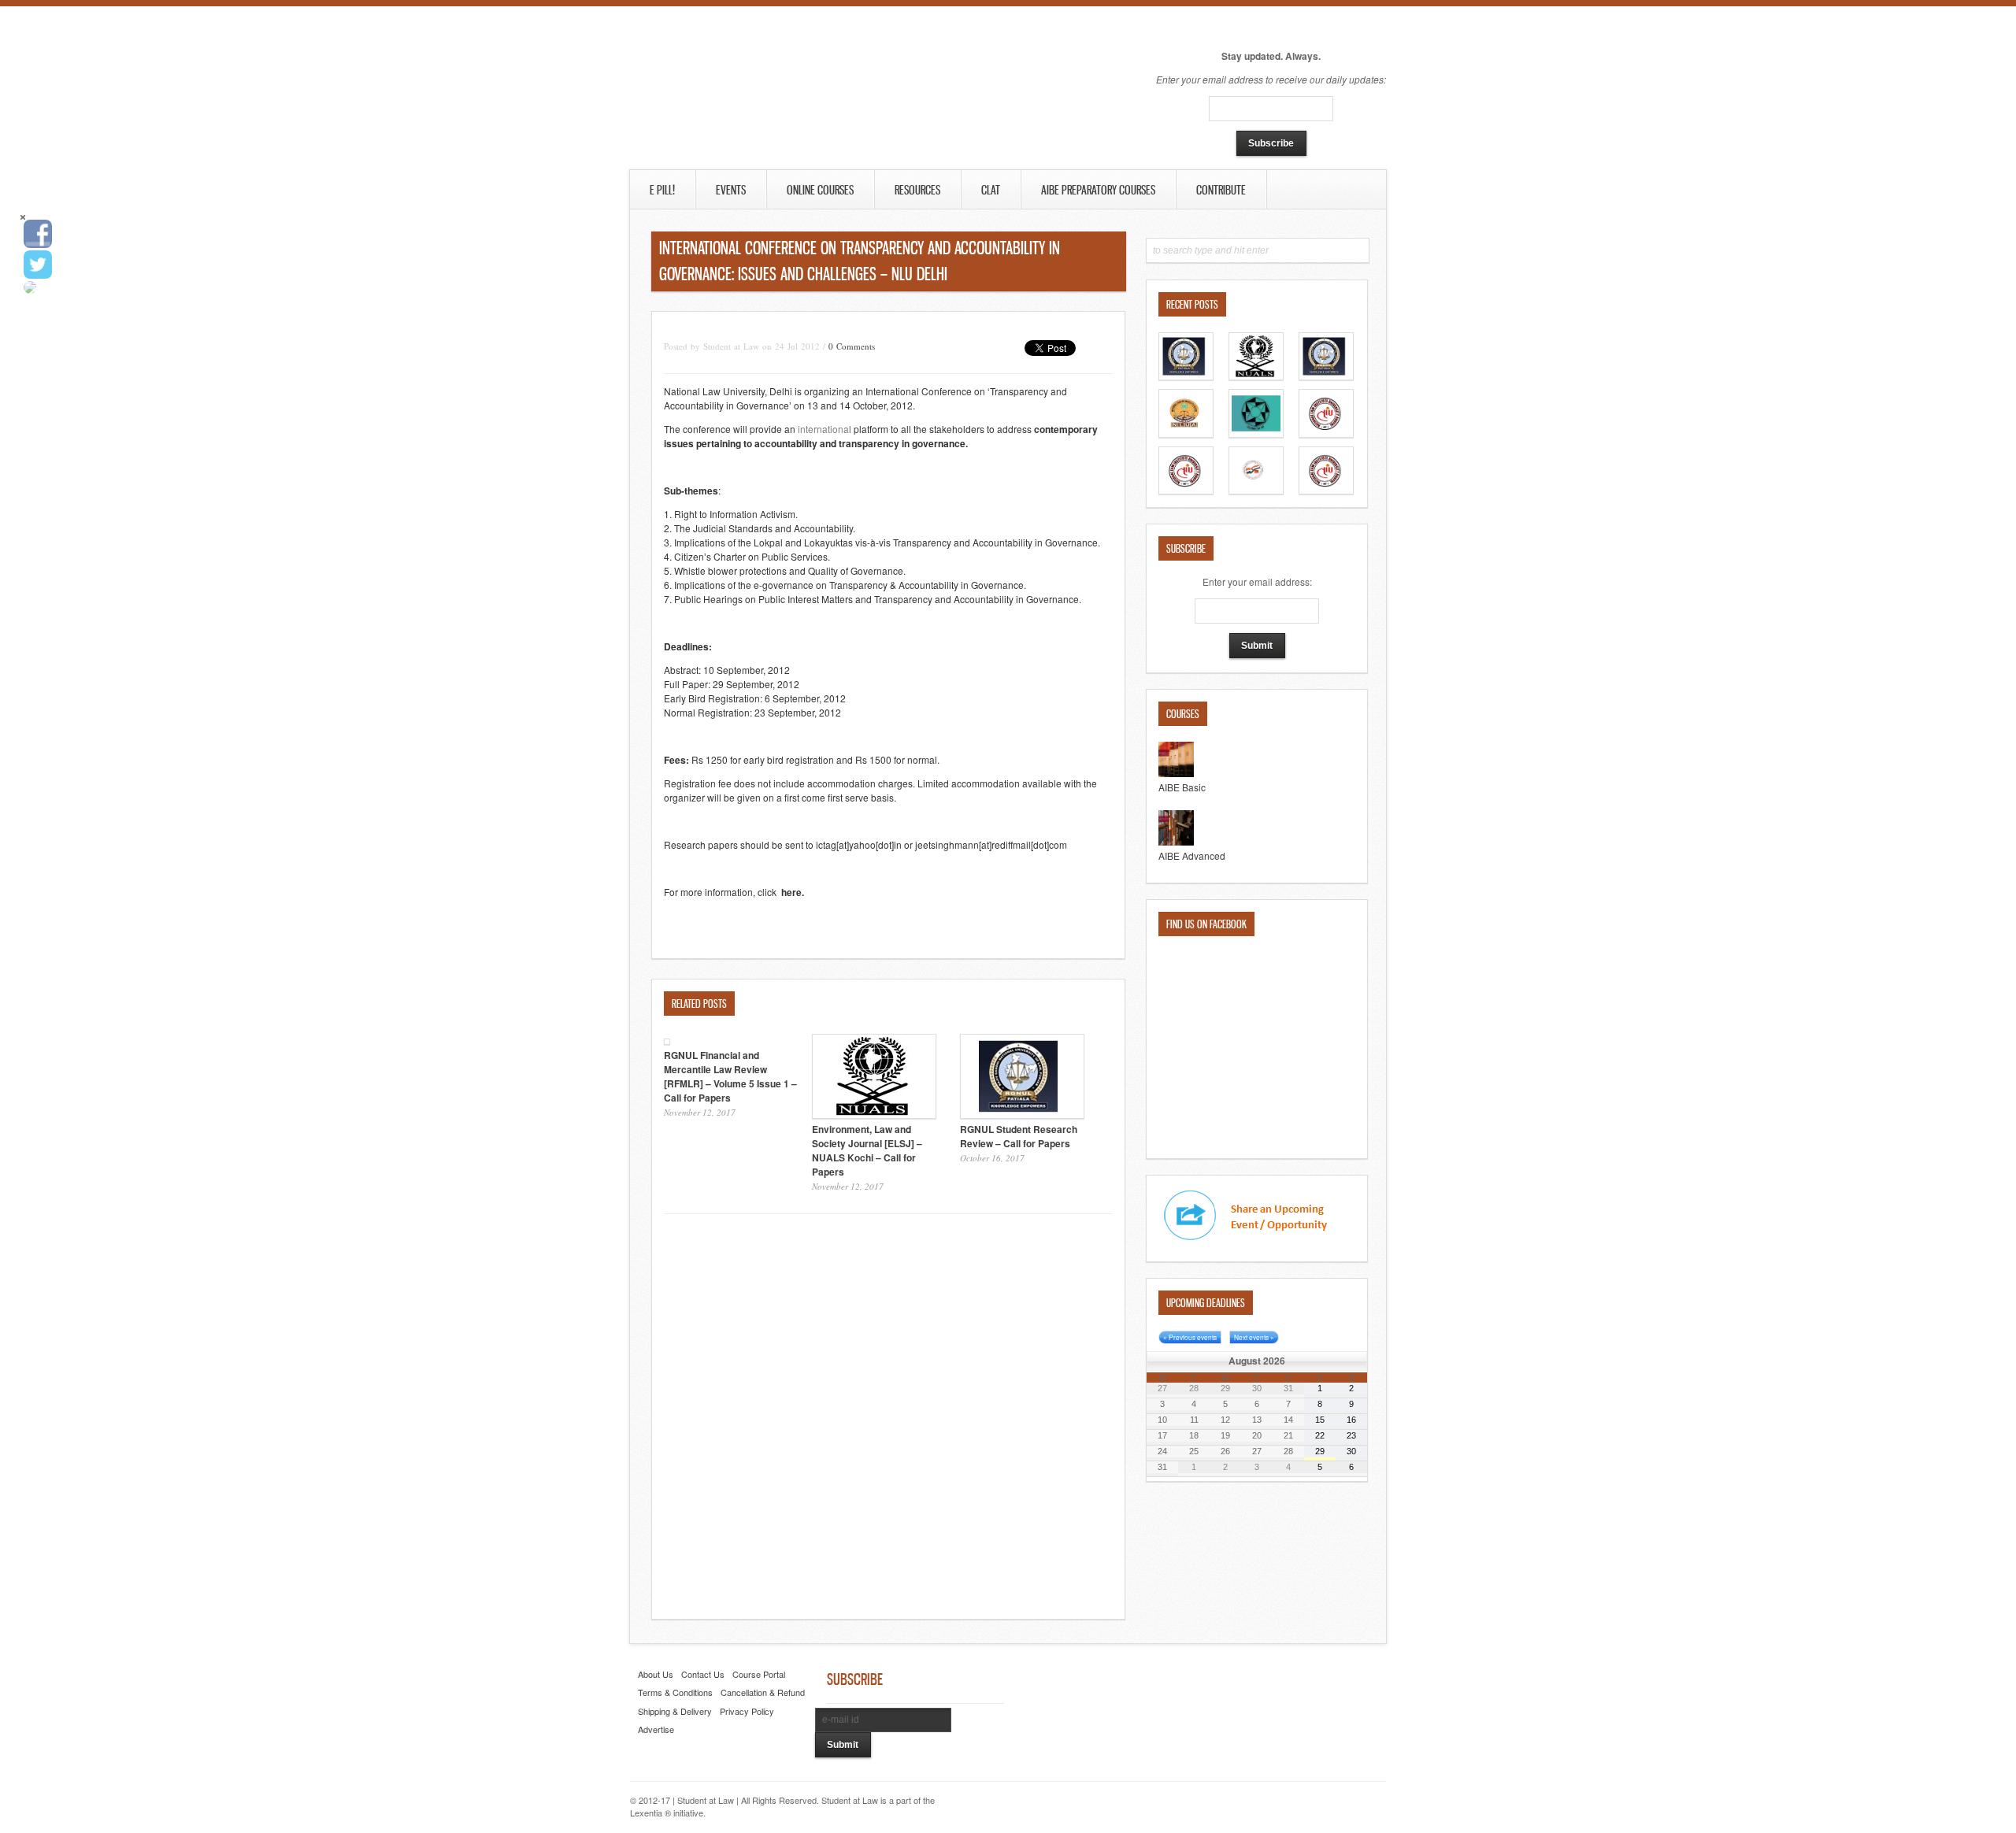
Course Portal (759, 1674)
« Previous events (1190, 1337)
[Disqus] (888, 1419)
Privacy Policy (747, 1711)
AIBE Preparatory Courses (1098, 190)
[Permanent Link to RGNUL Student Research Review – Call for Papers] (1022, 1115)
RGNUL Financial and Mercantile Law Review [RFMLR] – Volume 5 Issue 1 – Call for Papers (730, 1076)
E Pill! (662, 190)
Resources (917, 190)
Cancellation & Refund (763, 1692)
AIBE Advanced (1192, 855)
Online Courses (820, 190)
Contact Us (703, 1674)
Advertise (656, 1729)
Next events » (1254, 1337)
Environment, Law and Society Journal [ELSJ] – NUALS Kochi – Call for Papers (867, 1150)
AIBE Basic (1182, 787)
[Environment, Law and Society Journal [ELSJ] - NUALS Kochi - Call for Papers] (1256, 376)
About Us (656, 1674)
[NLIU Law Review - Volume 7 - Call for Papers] (1326, 433)
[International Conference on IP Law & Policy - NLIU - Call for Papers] (1326, 490)
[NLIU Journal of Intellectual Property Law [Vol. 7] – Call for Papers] (1186, 490)
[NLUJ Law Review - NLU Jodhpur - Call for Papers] (1256, 490)
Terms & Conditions (675, 1692)
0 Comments (852, 346)
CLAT (991, 190)
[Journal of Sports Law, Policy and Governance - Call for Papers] (1186, 433)
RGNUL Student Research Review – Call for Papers (1019, 1136)
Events (731, 190)
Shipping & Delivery (675, 1711)
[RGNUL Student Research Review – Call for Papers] (1326, 376)
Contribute (1221, 190)
